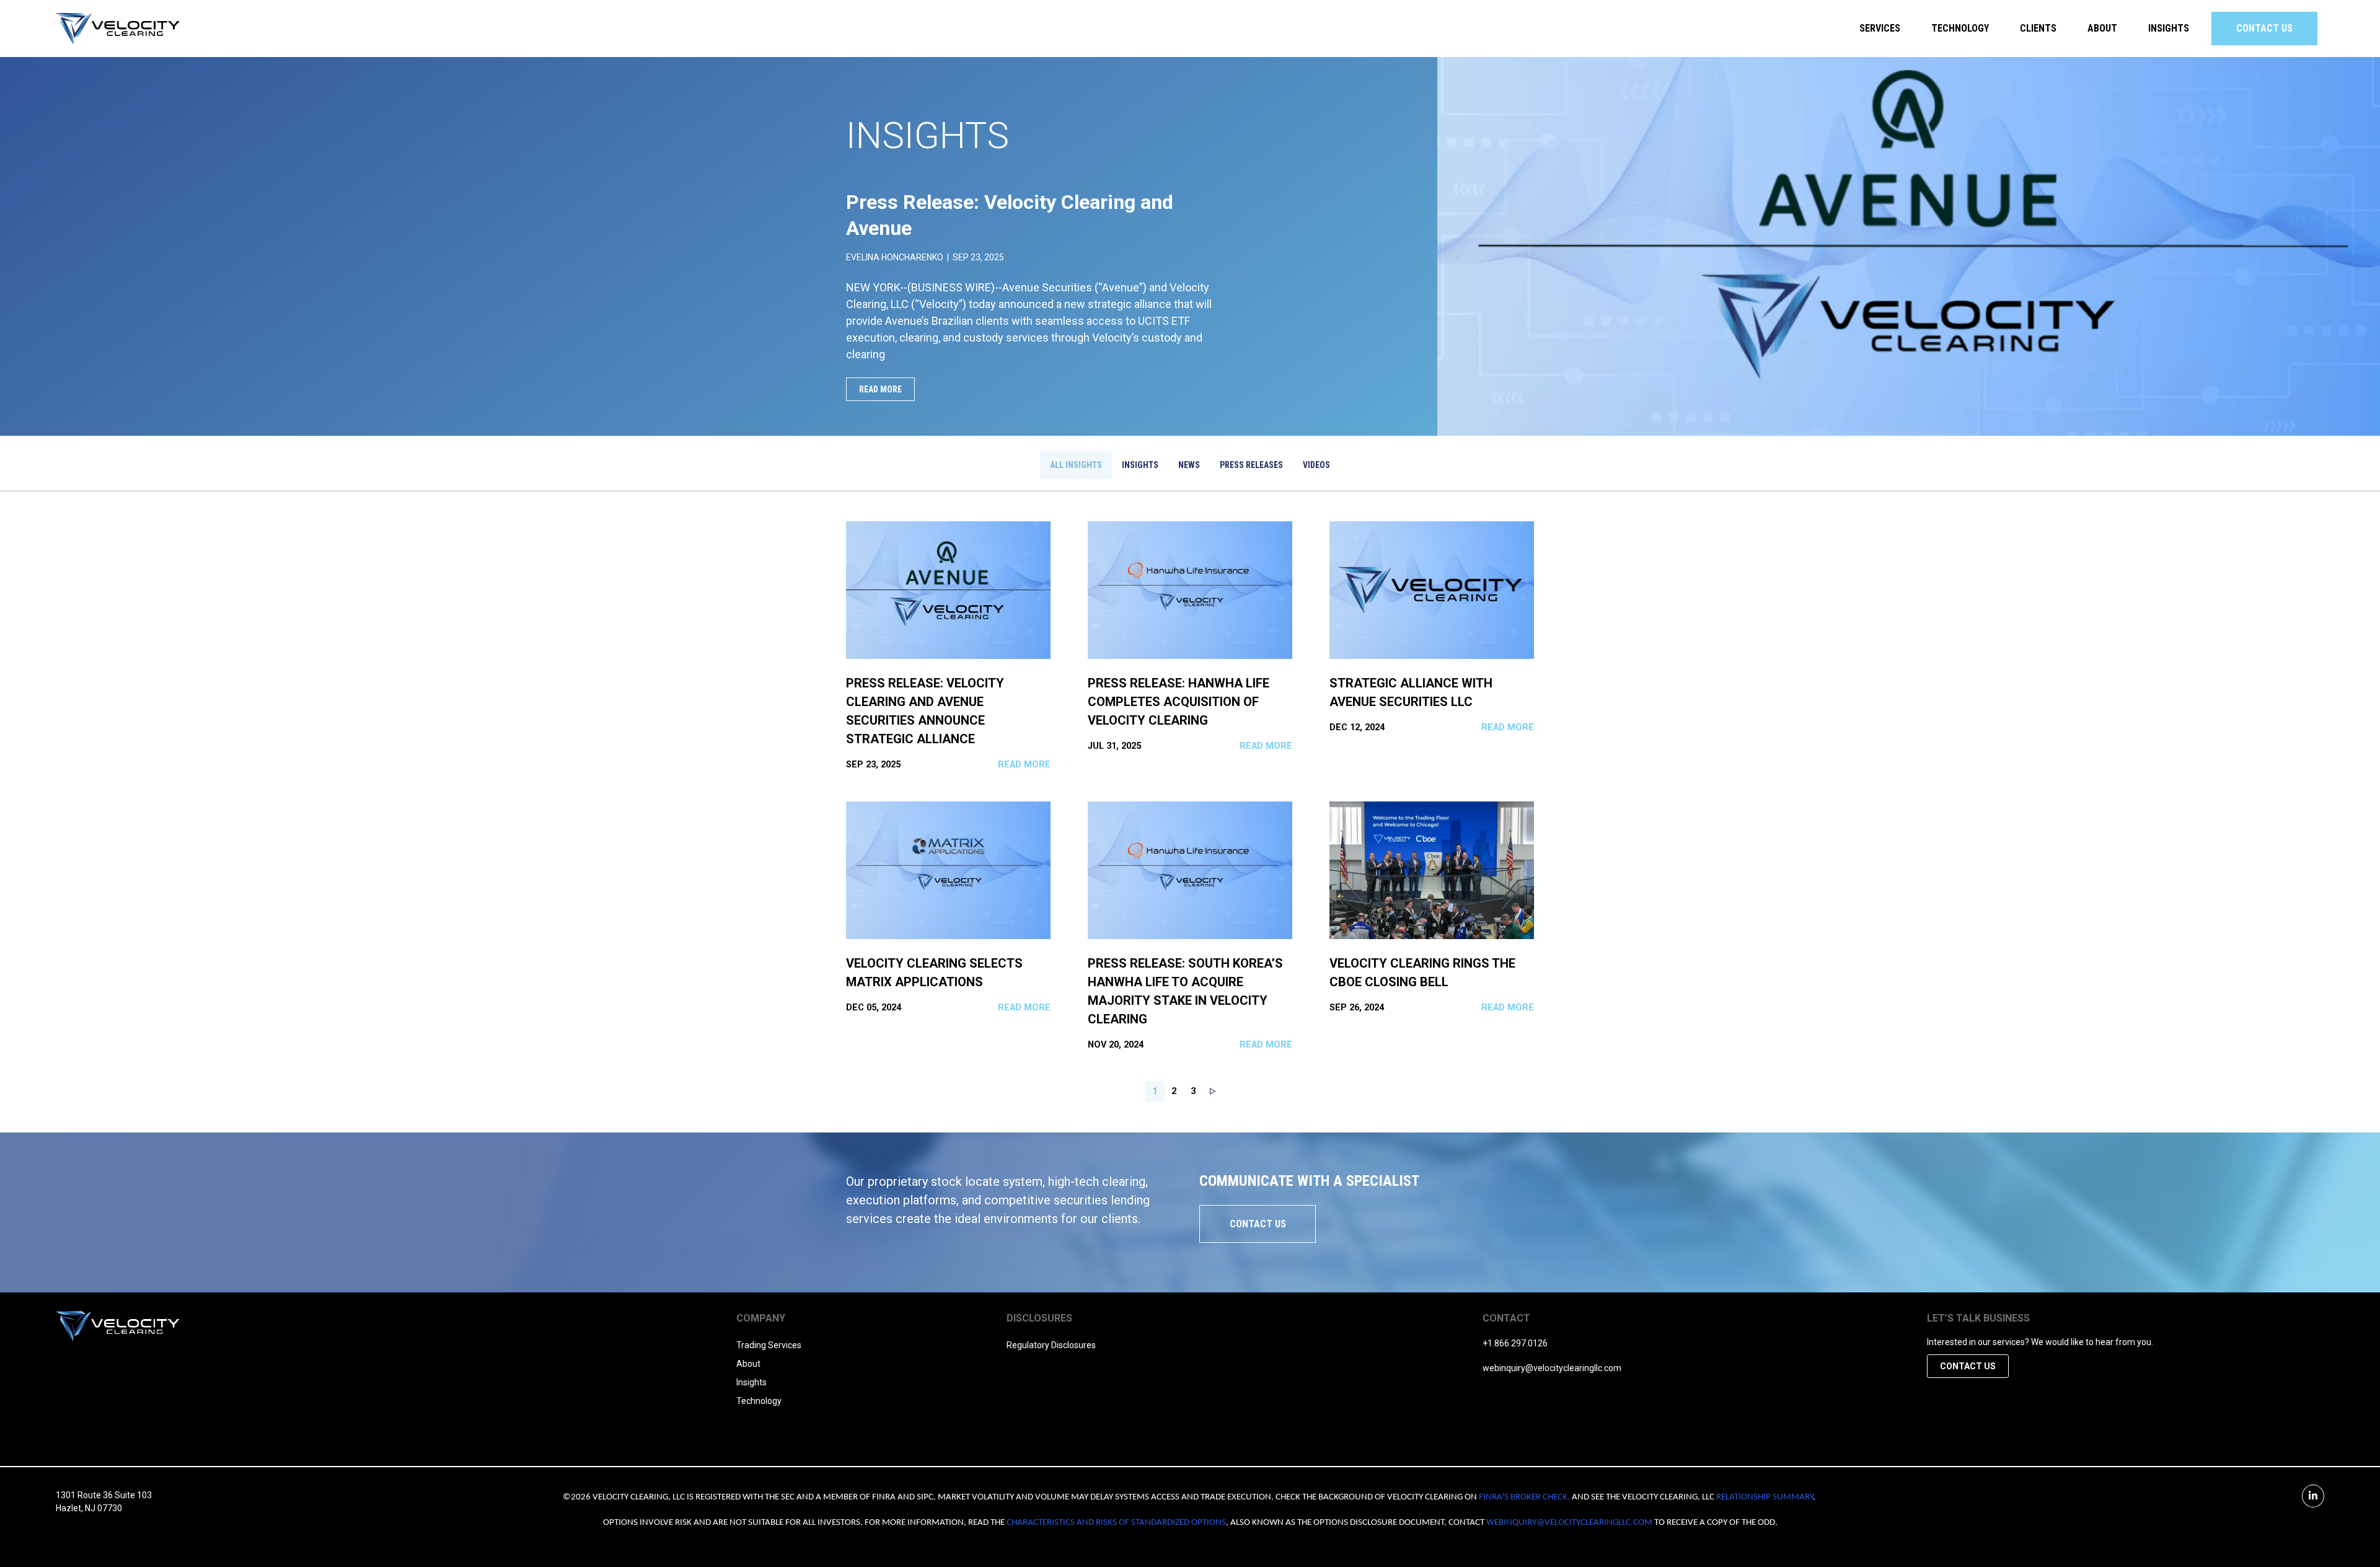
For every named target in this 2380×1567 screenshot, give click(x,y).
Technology (1960, 28)
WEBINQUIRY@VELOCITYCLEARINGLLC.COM (1569, 1523)
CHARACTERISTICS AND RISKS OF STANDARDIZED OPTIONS (1116, 1523)
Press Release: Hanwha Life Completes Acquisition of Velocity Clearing (1179, 702)
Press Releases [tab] (1251, 465)
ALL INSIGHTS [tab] (1076, 465)
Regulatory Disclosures (1051, 1345)
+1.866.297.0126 (1515, 1343)
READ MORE (880, 389)
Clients (2038, 28)
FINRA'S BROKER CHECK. (1524, 1497)
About (748, 1364)
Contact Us (2264, 28)
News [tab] (1189, 465)
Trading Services (769, 1345)
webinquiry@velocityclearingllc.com (1552, 1368)
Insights (2169, 28)
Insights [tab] (1140, 465)
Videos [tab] (1316, 465)
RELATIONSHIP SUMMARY (1765, 1497)
